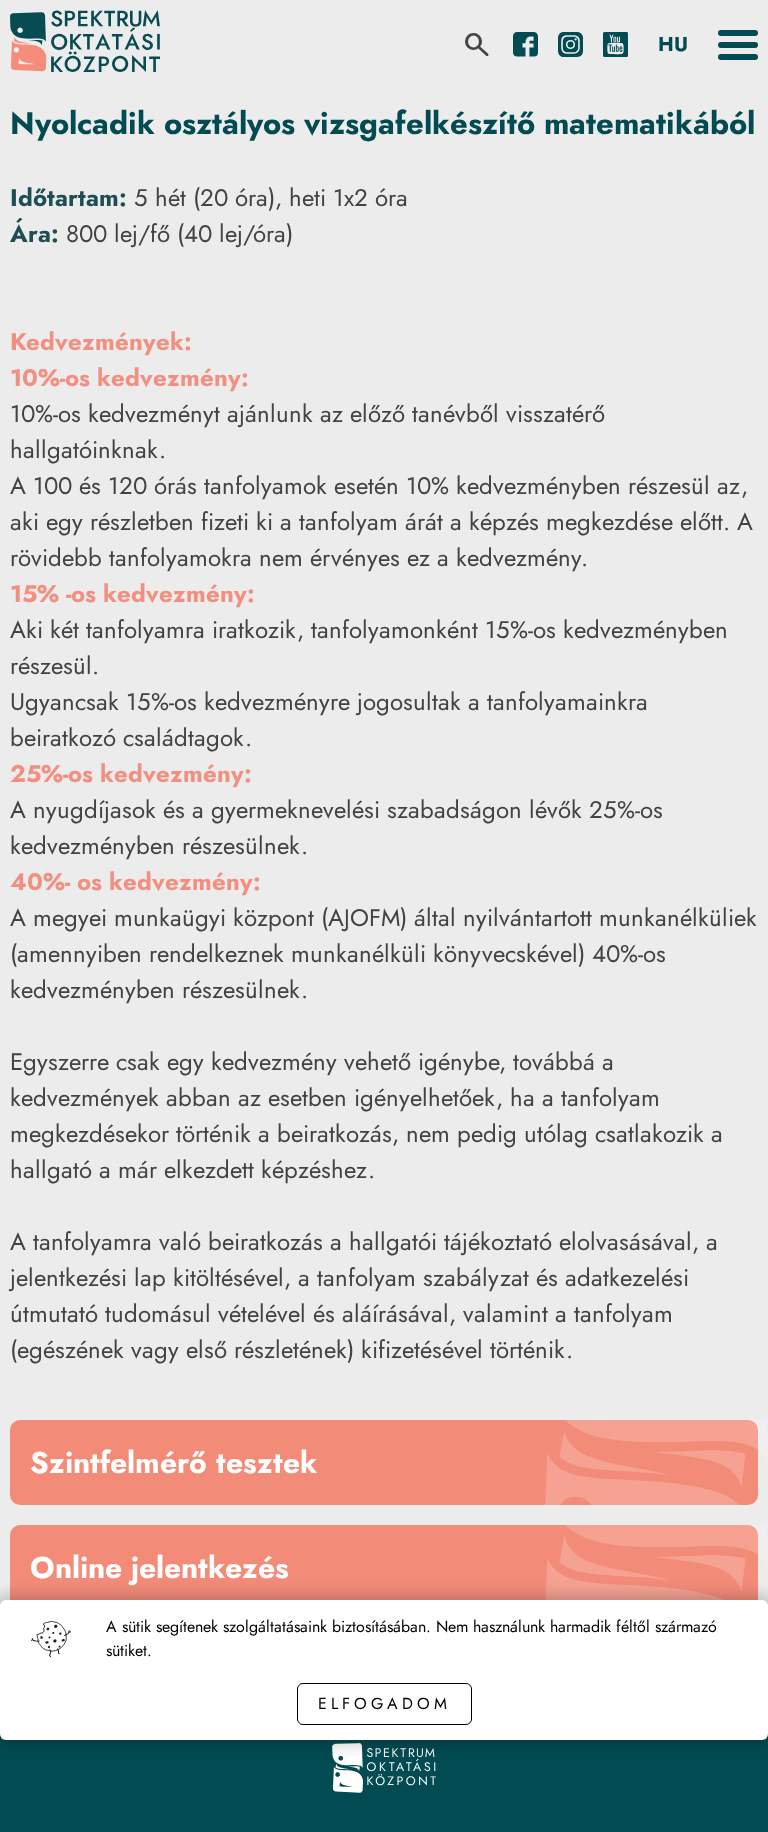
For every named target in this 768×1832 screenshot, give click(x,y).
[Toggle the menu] (738, 45)
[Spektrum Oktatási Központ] (85, 44)
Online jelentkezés (159, 1567)
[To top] (720, 1789)
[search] (477, 45)
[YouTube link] (615, 44)
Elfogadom (384, 1703)
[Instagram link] (570, 44)
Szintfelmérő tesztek (173, 1462)
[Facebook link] (525, 44)
